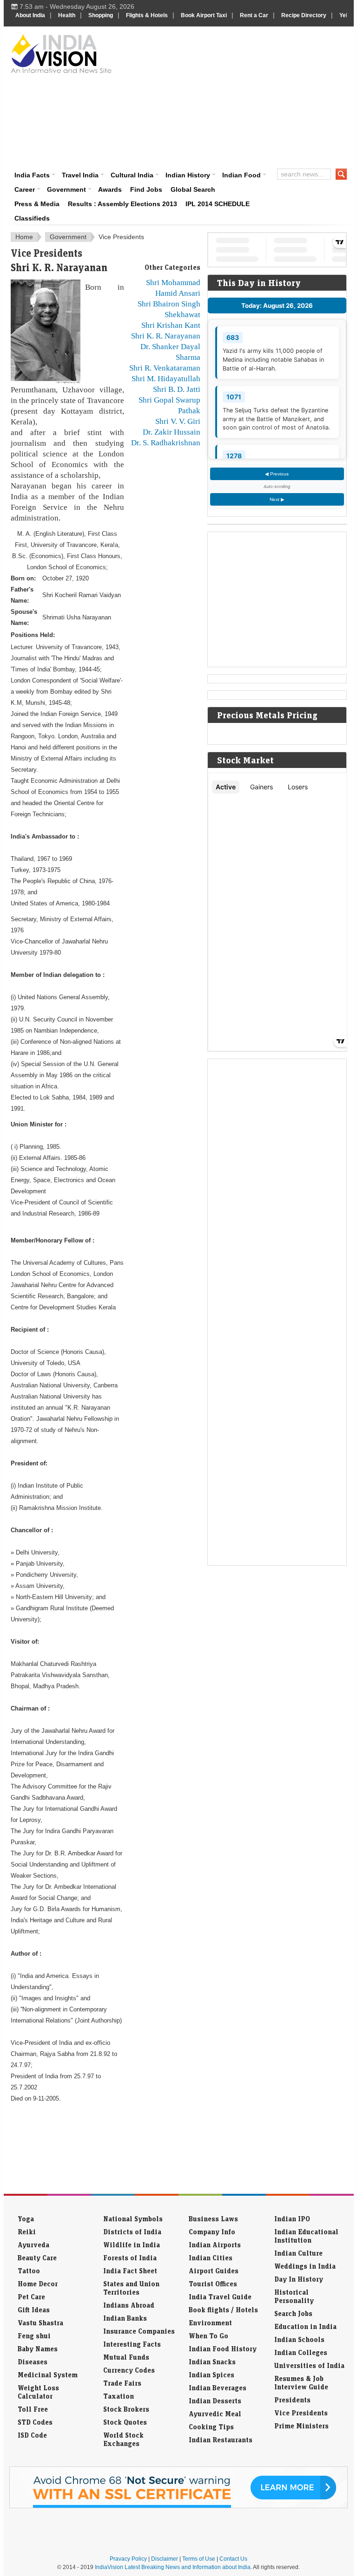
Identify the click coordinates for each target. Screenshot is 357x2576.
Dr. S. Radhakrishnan (166, 442)
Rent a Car (254, 15)
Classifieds (32, 218)
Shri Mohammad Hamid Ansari (173, 288)
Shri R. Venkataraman (165, 368)
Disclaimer (165, 2559)
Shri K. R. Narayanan (166, 336)
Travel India (80, 175)
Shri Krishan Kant (171, 325)
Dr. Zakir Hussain (172, 432)
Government (66, 189)
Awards (110, 189)
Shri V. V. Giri (178, 421)
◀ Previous (277, 474)
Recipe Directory (304, 15)
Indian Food (241, 175)
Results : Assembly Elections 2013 (122, 204)
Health (67, 15)
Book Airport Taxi (204, 15)
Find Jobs (146, 189)
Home (24, 237)
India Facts (32, 175)
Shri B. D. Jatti (177, 389)
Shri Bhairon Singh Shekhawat (169, 309)
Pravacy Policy (128, 2559)
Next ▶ (277, 499)
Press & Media (37, 204)
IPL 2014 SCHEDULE (218, 204)
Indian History (188, 175)
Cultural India (132, 175)
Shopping (101, 15)
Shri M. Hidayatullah (166, 378)
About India (30, 15)
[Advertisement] (238, 96)
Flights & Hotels (147, 15)
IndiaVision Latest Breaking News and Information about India (173, 2567)
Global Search (193, 189)
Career (25, 189)
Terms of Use (199, 2559)
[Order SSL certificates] (178, 2506)
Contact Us (233, 2559)
